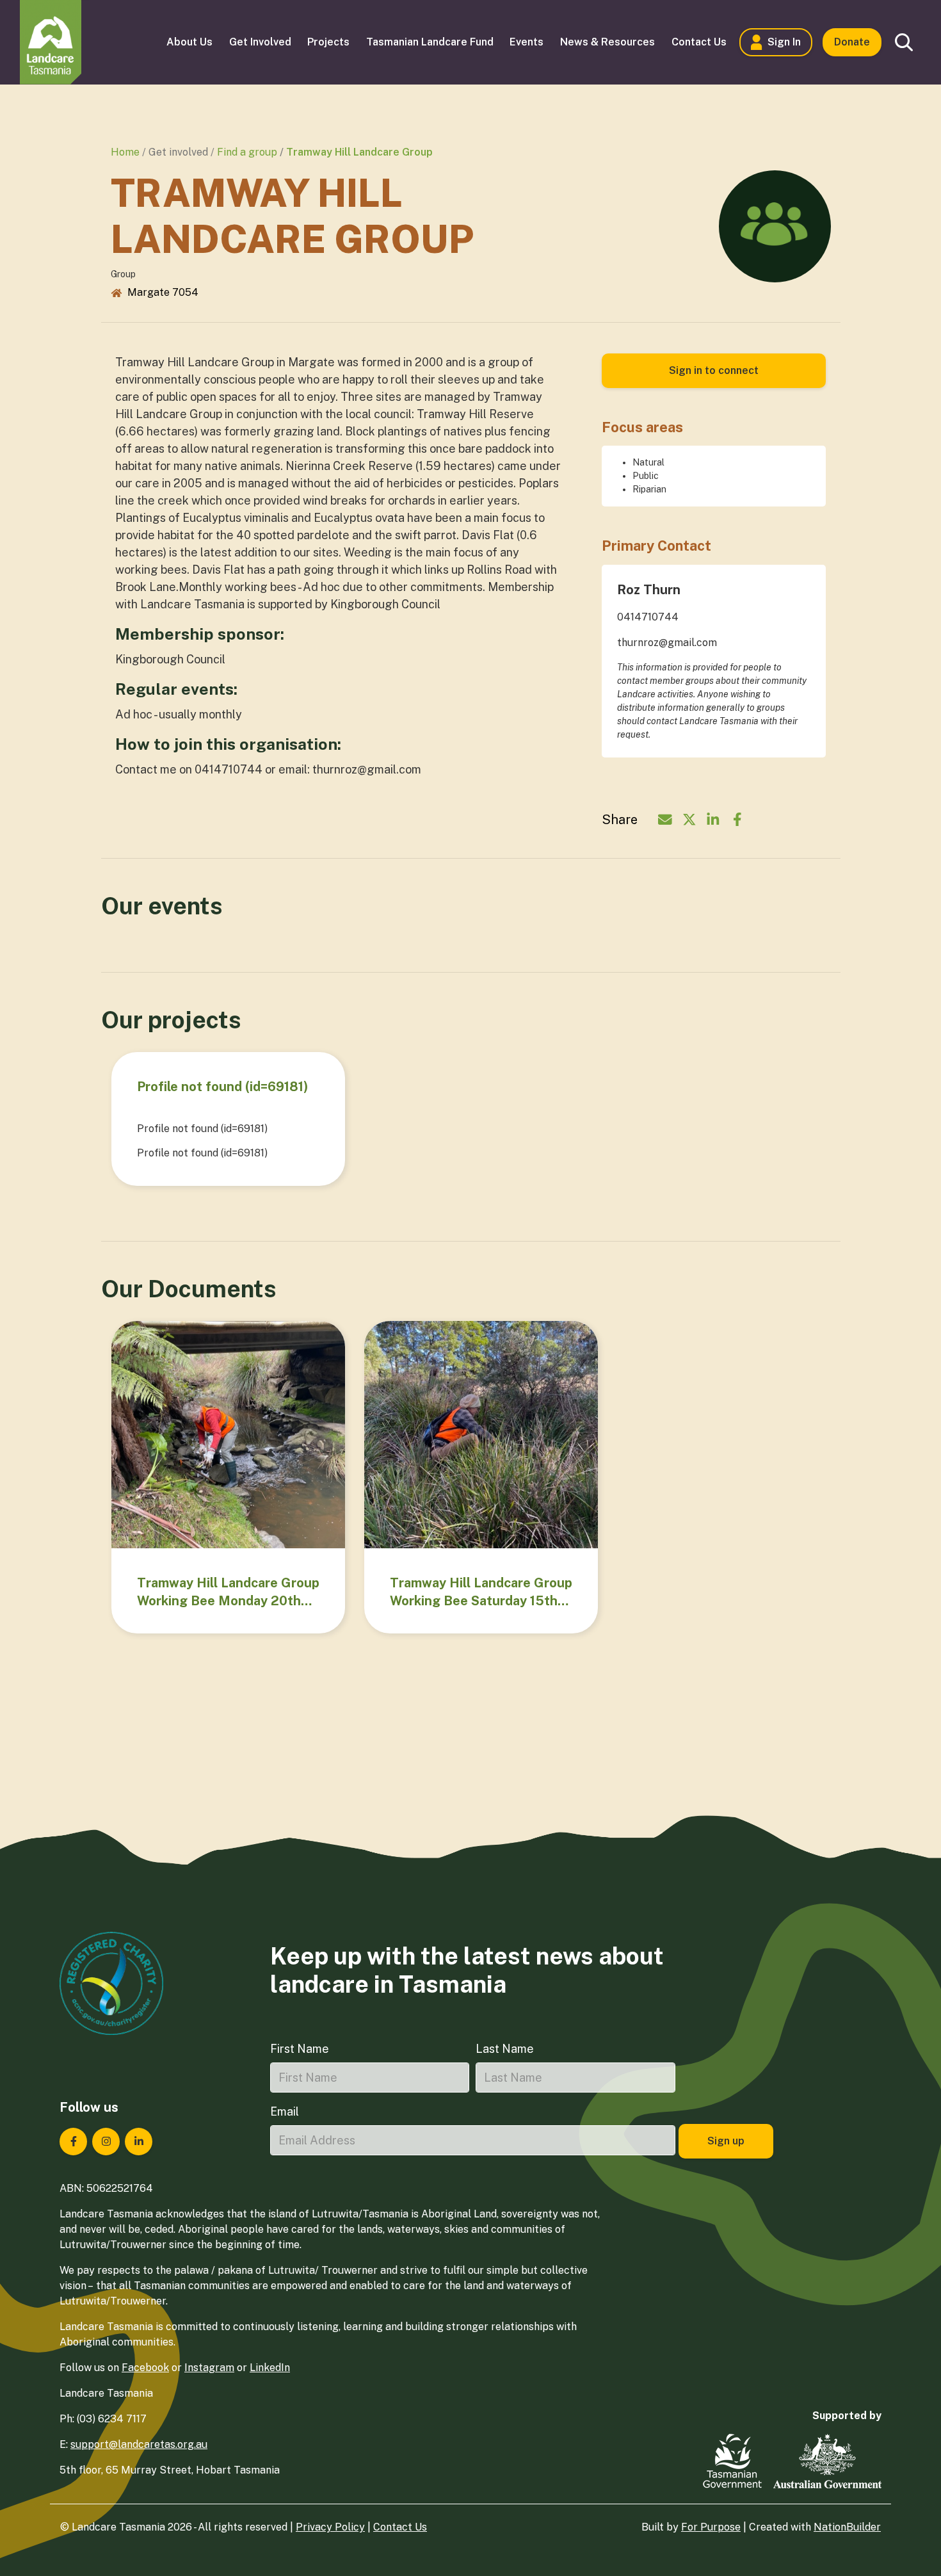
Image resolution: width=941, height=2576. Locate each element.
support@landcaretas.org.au (139, 2444)
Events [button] (527, 42)
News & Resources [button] (607, 42)
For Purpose (711, 2527)
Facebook (145, 2368)
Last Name (505, 2049)
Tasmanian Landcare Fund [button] (430, 42)
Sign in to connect (714, 370)
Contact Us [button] (699, 42)
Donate (852, 42)
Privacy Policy (330, 2527)
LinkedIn (270, 2368)
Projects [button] (328, 42)
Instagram (209, 2368)
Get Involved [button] (260, 42)
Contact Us (400, 2527)
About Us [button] (189, 42)
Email (285, 2111)
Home (125, 152)
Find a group (247, 152)
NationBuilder (847, 2527)
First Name (300, 2049)
